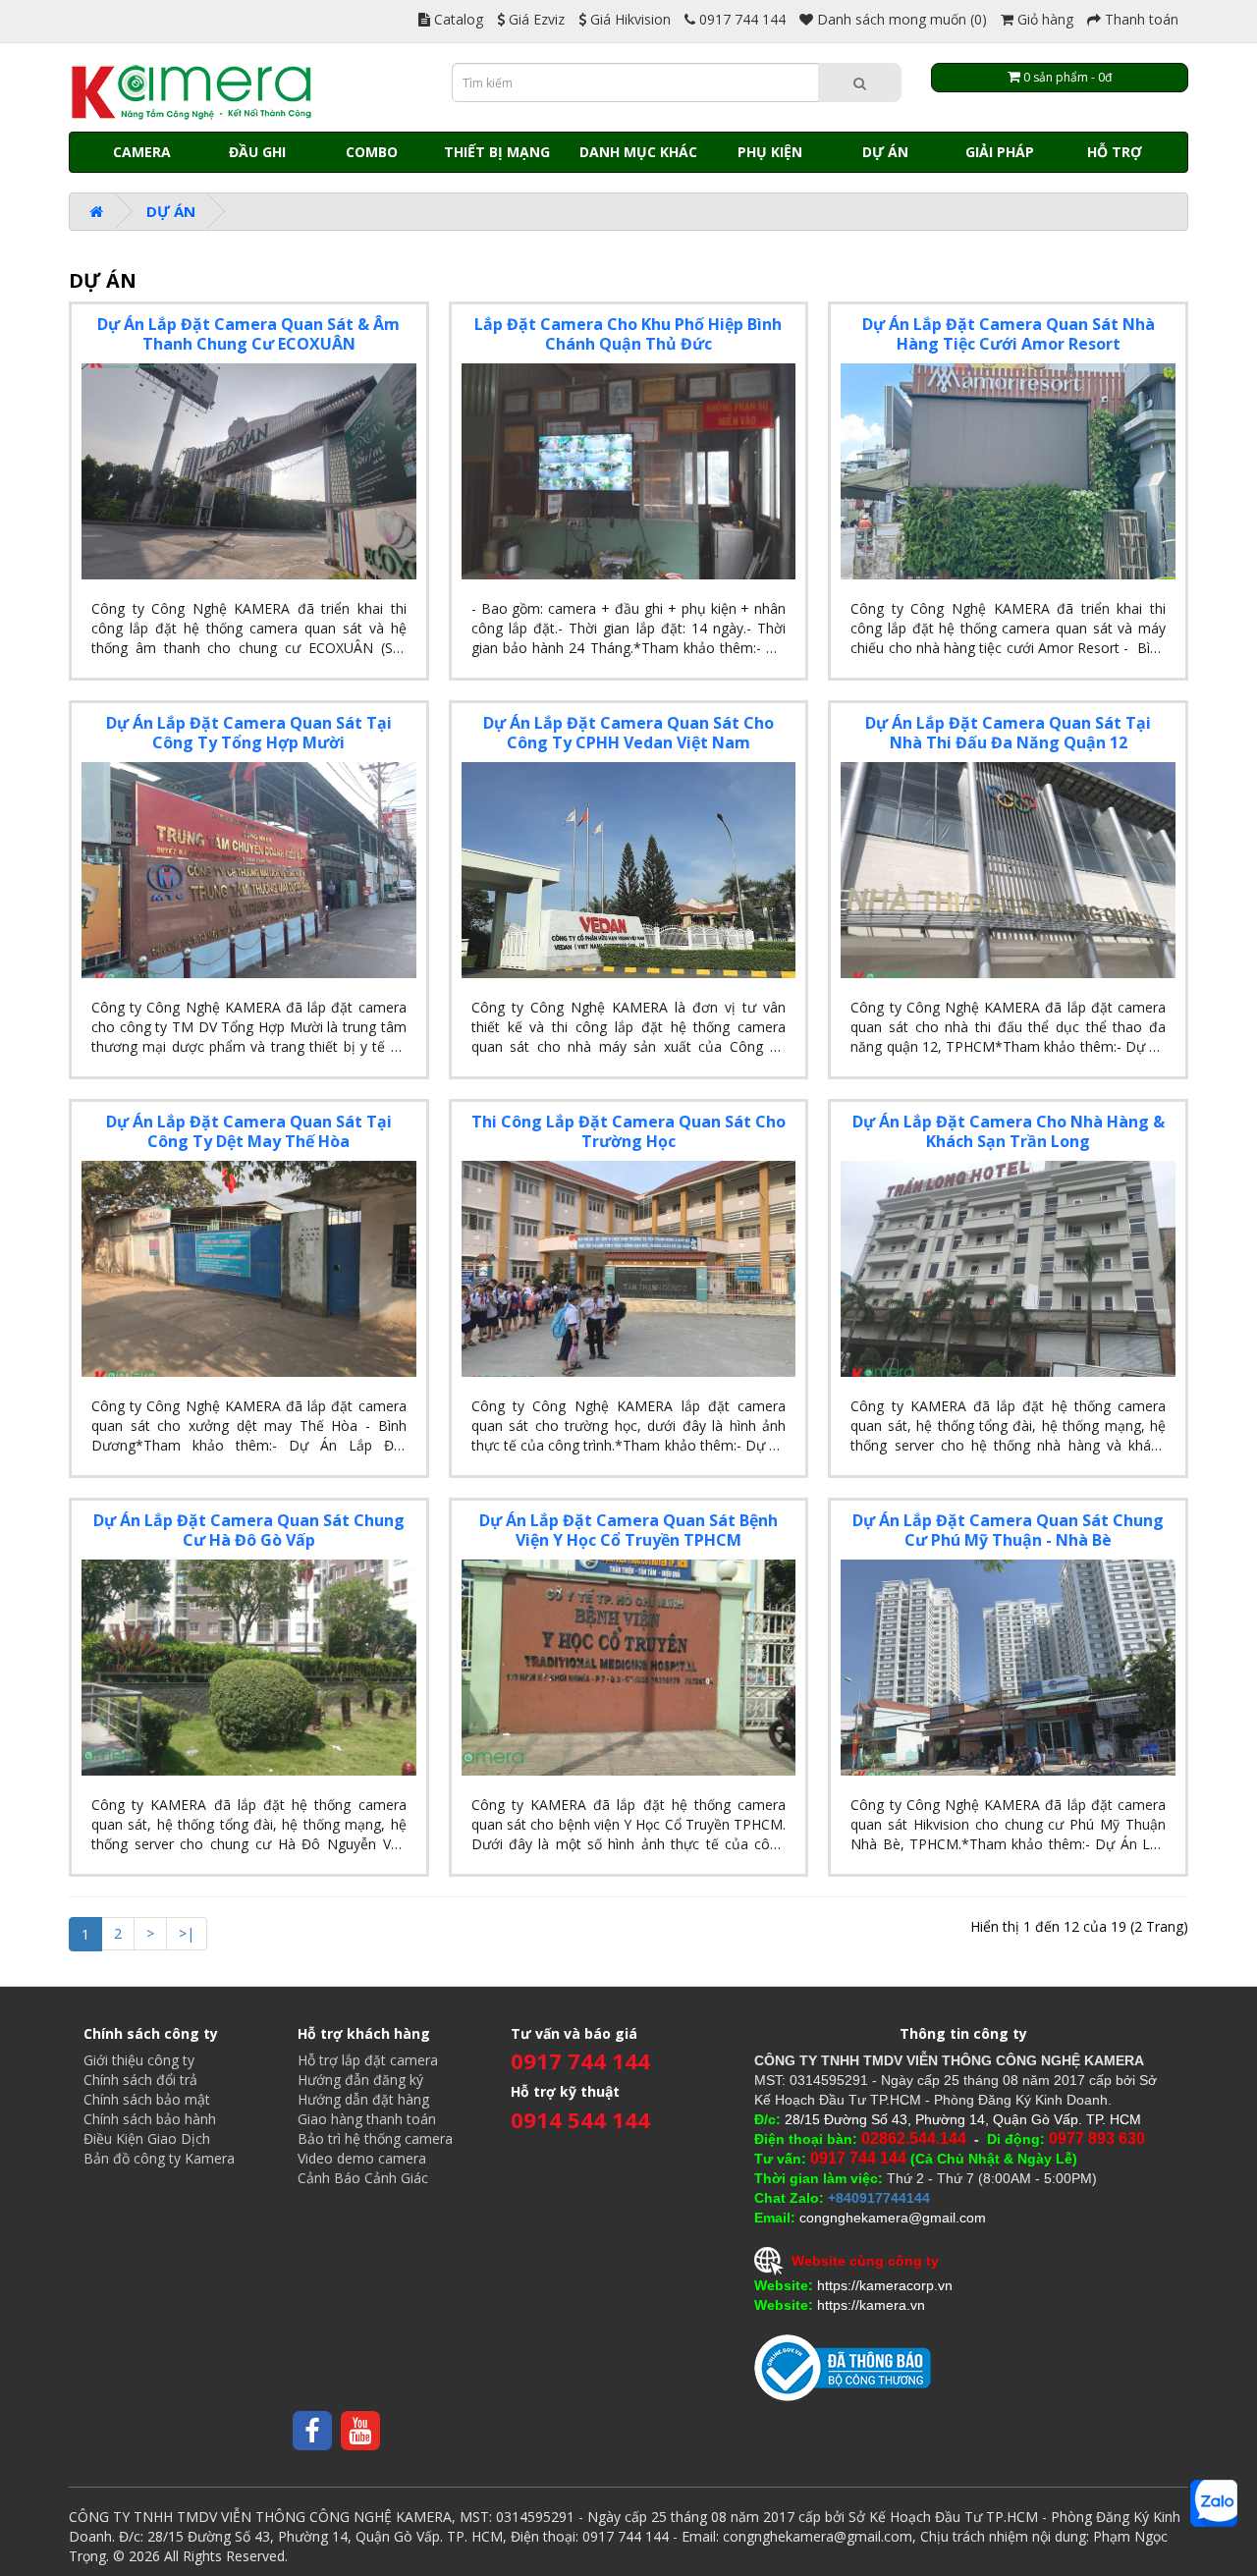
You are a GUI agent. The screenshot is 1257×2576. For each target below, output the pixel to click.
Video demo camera (362, 2158)
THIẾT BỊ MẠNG (497, 152)
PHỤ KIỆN (770, 152)
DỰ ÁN (885, 152)
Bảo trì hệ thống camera (375, 2138)
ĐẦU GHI (257, 152)
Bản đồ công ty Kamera (159, 2158)
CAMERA (142, 152)
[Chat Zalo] (1214, 2503)
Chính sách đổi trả (140, 2080)
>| (187, 1933)
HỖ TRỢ (1115, 152)
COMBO (372, 152)
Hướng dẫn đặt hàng (363, 2099)
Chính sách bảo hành (150, 2119)
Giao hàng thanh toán (367, 2119)
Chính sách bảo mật (147, 2099)
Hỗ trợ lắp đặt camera (368, 2060)
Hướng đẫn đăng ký (360, 2080)
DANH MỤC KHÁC (638, 152)
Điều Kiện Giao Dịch (147, 2138)
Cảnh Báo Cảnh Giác (363, 2178)
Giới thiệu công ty (139, 2060)
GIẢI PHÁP (1000, 152)
